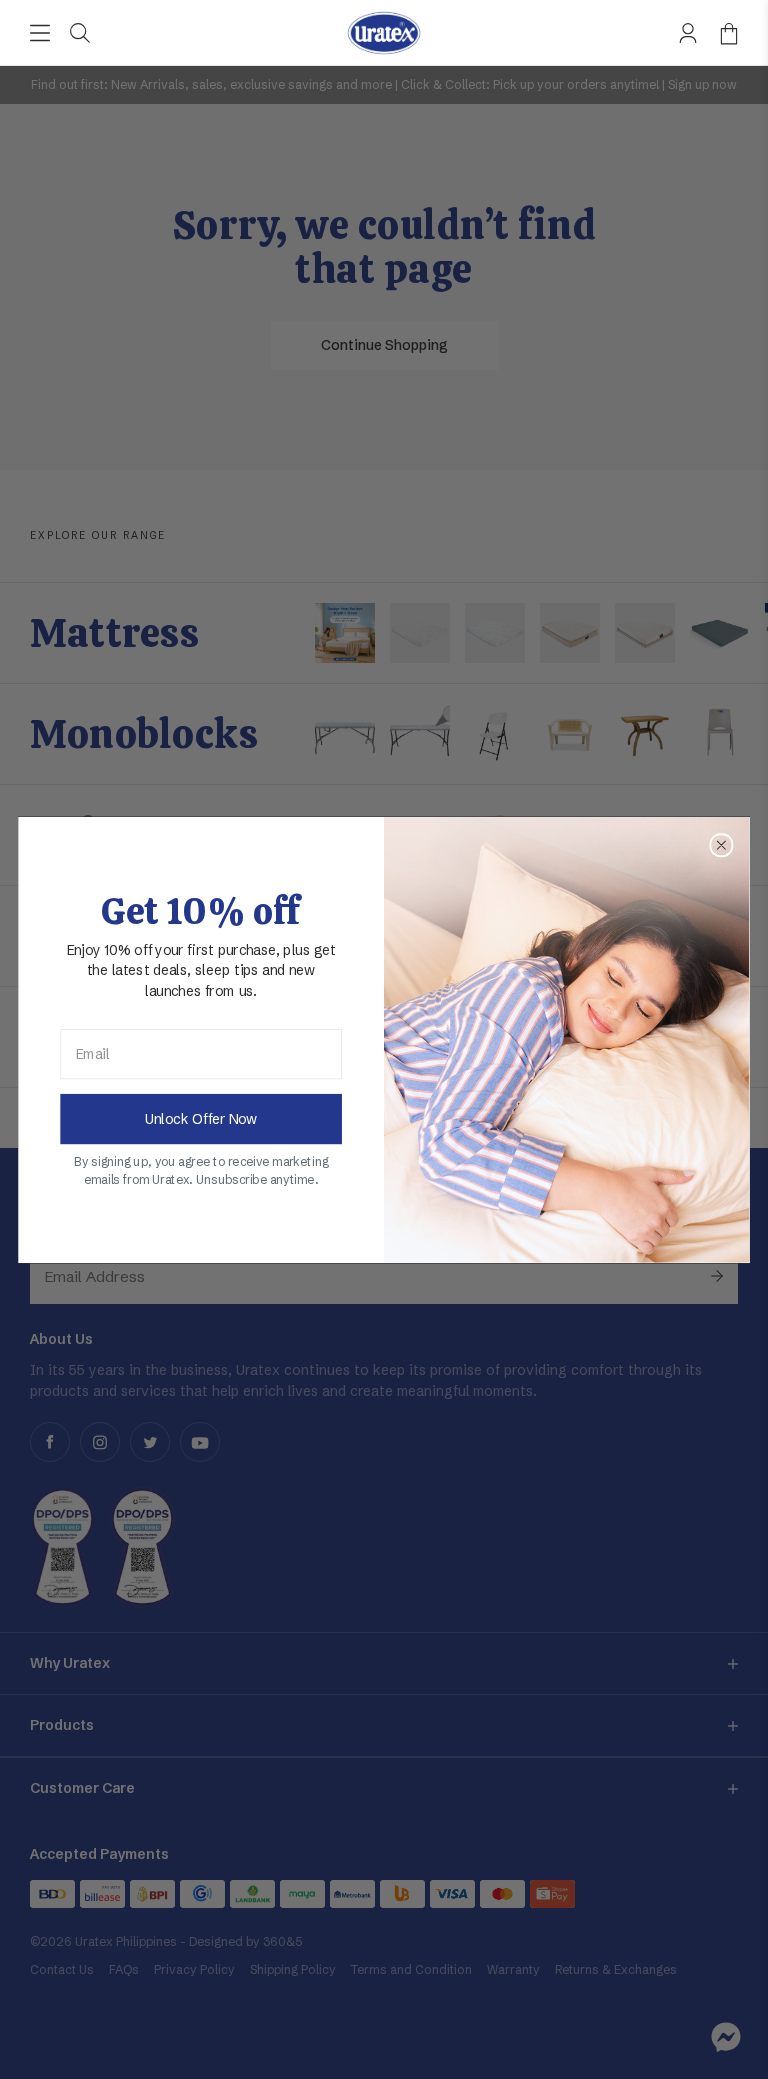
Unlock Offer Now (201, 1118)
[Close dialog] (721, 845)
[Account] (688, 33)
